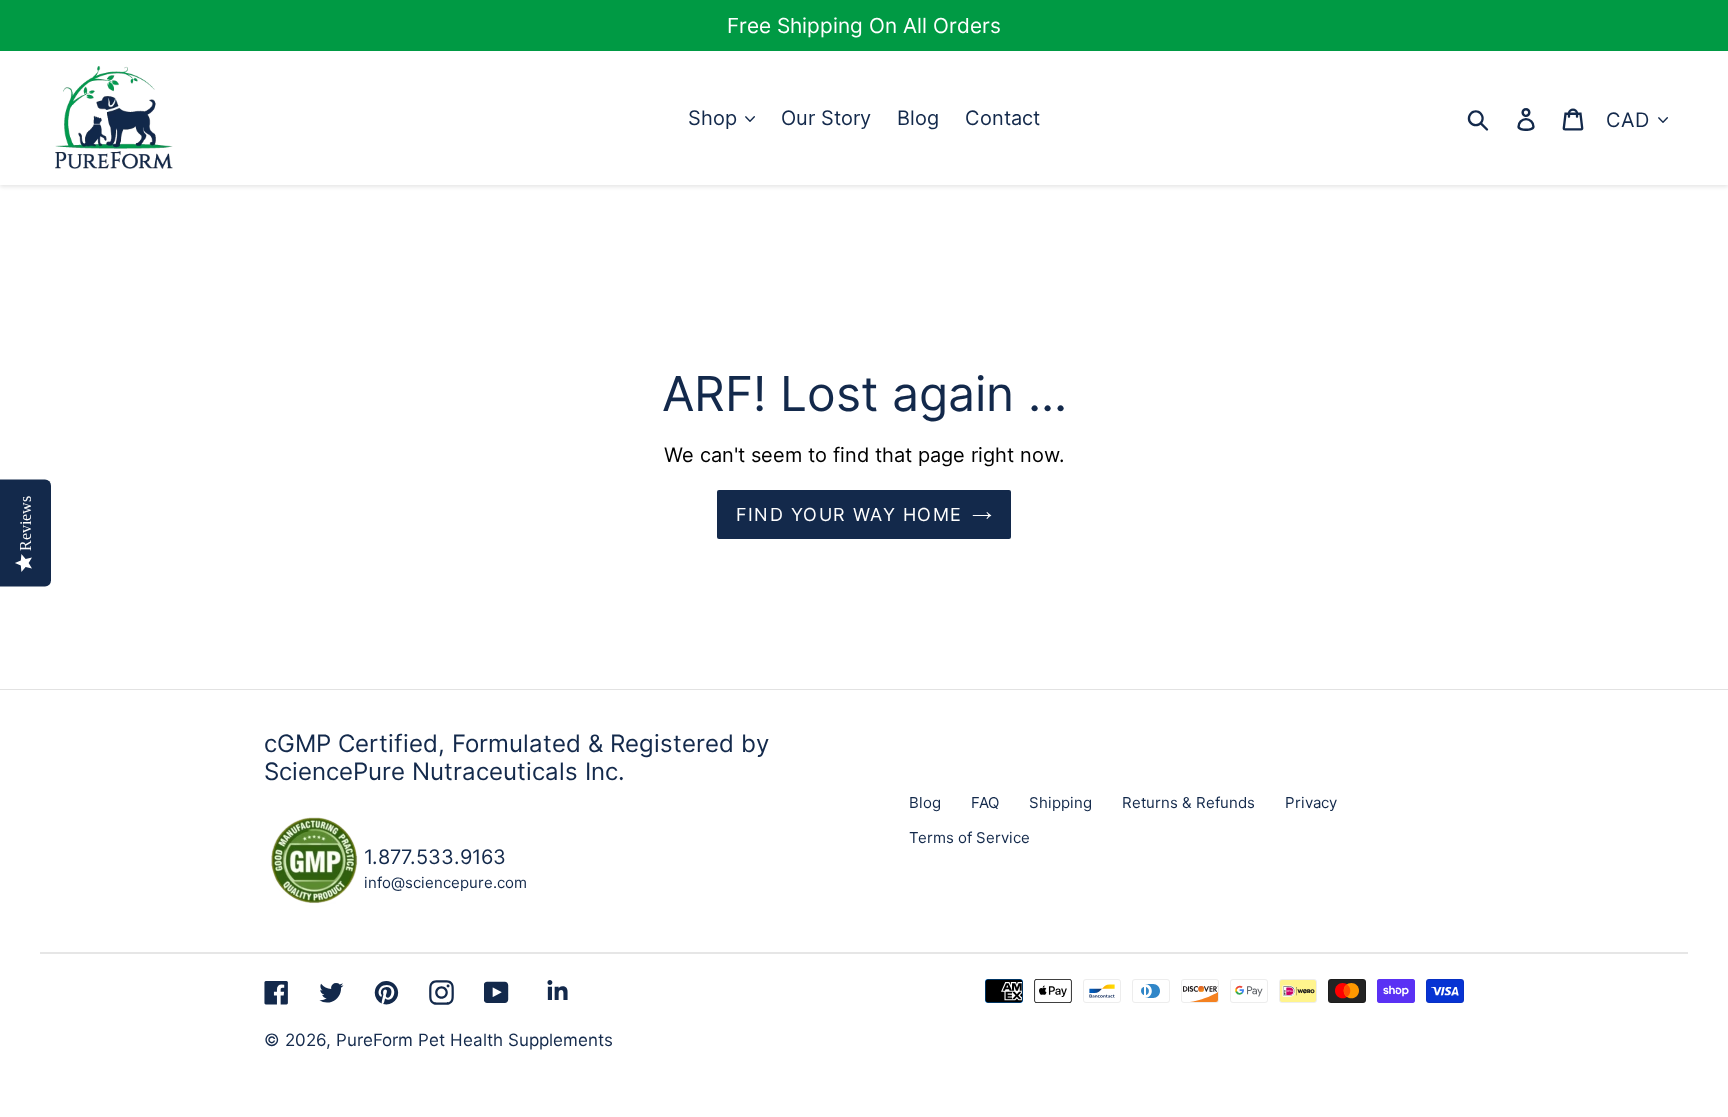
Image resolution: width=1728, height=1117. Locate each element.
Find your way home (849, 514)
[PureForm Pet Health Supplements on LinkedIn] (557, 991)
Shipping (1060, 802)
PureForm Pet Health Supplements (474, 1040)
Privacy (1311, 802)
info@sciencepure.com (445, 882)
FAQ (985, 802)
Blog (925, 802)
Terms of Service (969, 837)
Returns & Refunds (1188, 802)
